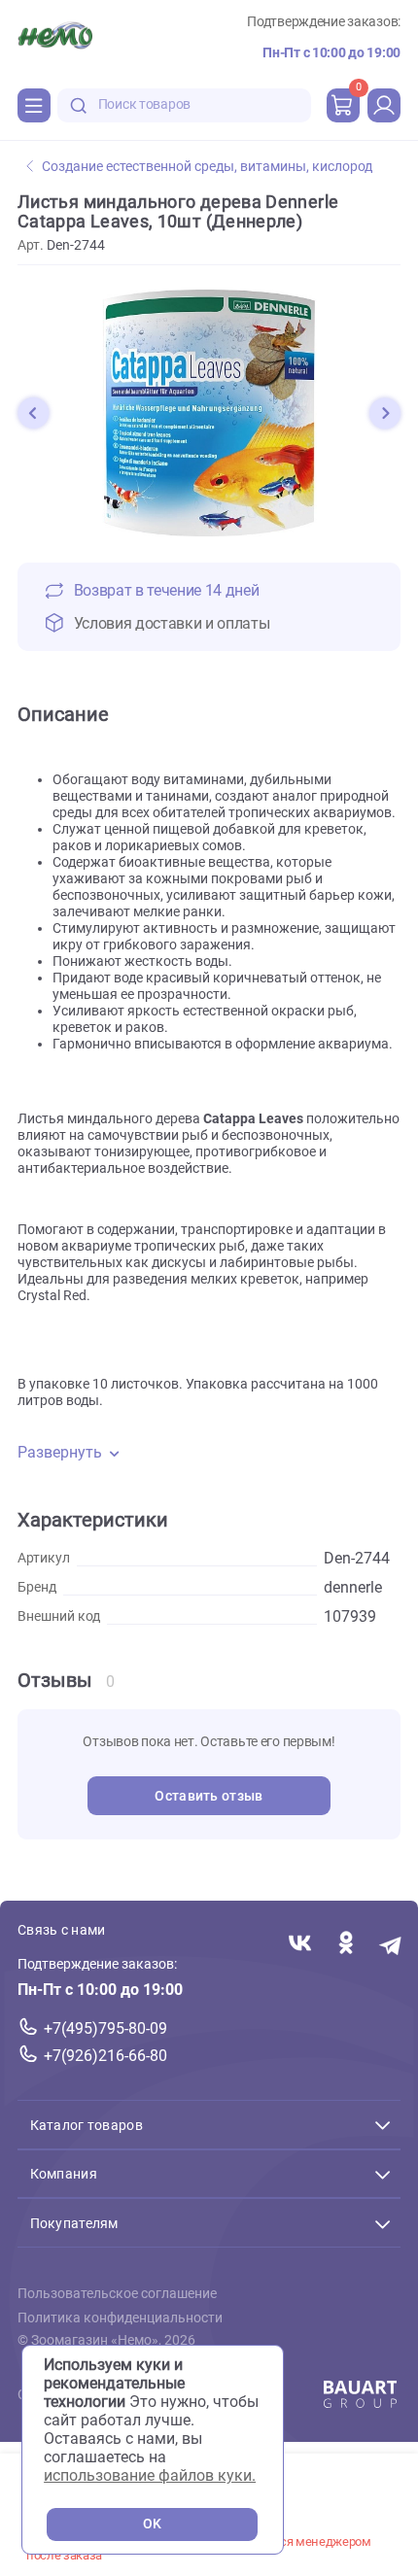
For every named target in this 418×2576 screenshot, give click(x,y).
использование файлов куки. (150, 2475)
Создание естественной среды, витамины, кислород (207, 167)
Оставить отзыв (209, 1796)
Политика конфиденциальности (120, 2318)
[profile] (384, 105)
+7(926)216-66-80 (105, 2056)
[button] (33, 413)
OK (152, 2524)
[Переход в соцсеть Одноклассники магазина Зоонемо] (346, 1945)
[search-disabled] (79, 105)
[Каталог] (34, 105)
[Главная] (55, 38)
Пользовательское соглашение (117, 2294)
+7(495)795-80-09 (105, 2028)
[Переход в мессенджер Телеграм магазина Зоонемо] (391, 1945)
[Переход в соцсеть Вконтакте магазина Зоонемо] (300, 1945)
